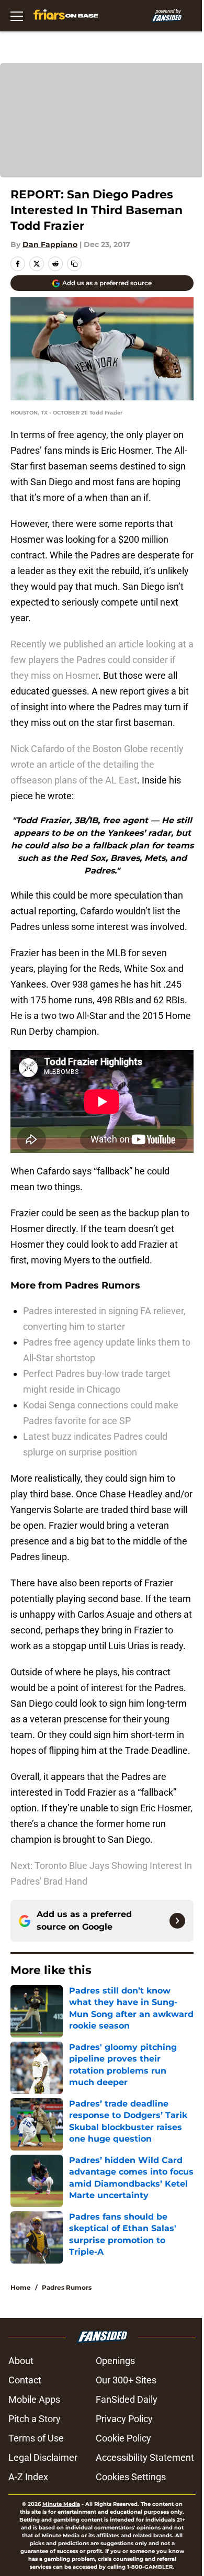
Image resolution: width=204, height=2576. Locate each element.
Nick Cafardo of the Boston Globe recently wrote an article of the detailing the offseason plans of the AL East (97, 764)
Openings (115, 2361)
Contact (25, 2380)
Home (21, 2287)
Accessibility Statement (145, 2457)
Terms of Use (36, 2438)
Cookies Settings (131, 2477)
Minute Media (61, 2504)
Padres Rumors (67, 2287)
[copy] (74, 264)
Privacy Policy (124, 2419)
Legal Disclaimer (43, 2457)
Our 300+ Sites (126, 2380)
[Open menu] (17, 16)
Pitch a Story (35, 2419)
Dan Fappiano (50, 244)
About (21, 2361)
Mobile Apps (34, 2399)
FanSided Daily (127, 2399)
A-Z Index (28, 2477)
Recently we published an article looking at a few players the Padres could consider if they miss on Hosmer (102, 660)
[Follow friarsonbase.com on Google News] (177, 1921)
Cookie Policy (123, 2438)
